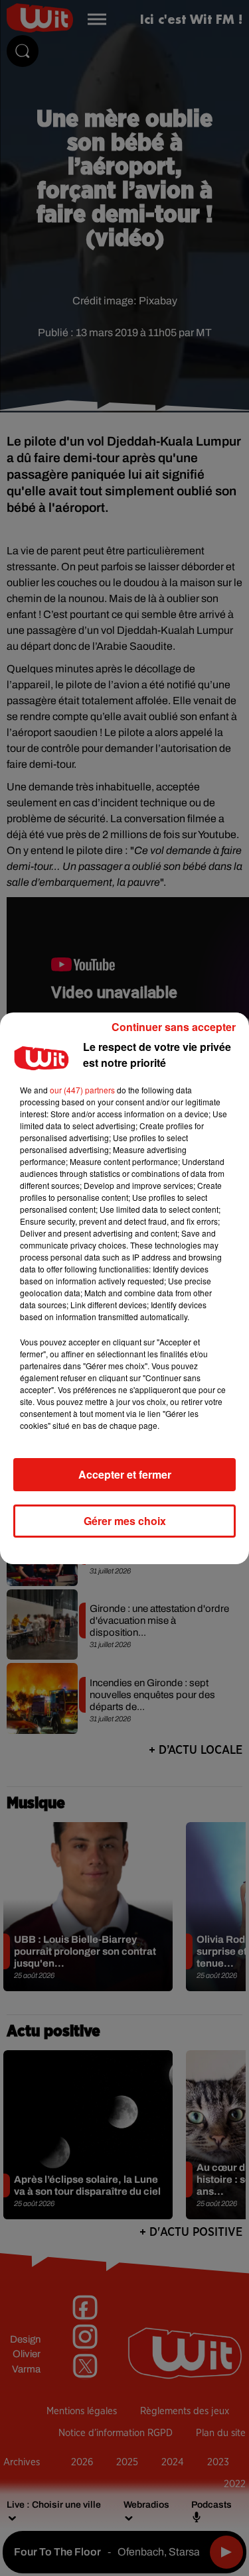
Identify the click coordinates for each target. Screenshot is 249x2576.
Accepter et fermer (125, 1474)
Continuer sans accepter (174, 1027)
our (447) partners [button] (82, 1090)
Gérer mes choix (125, 1521)
